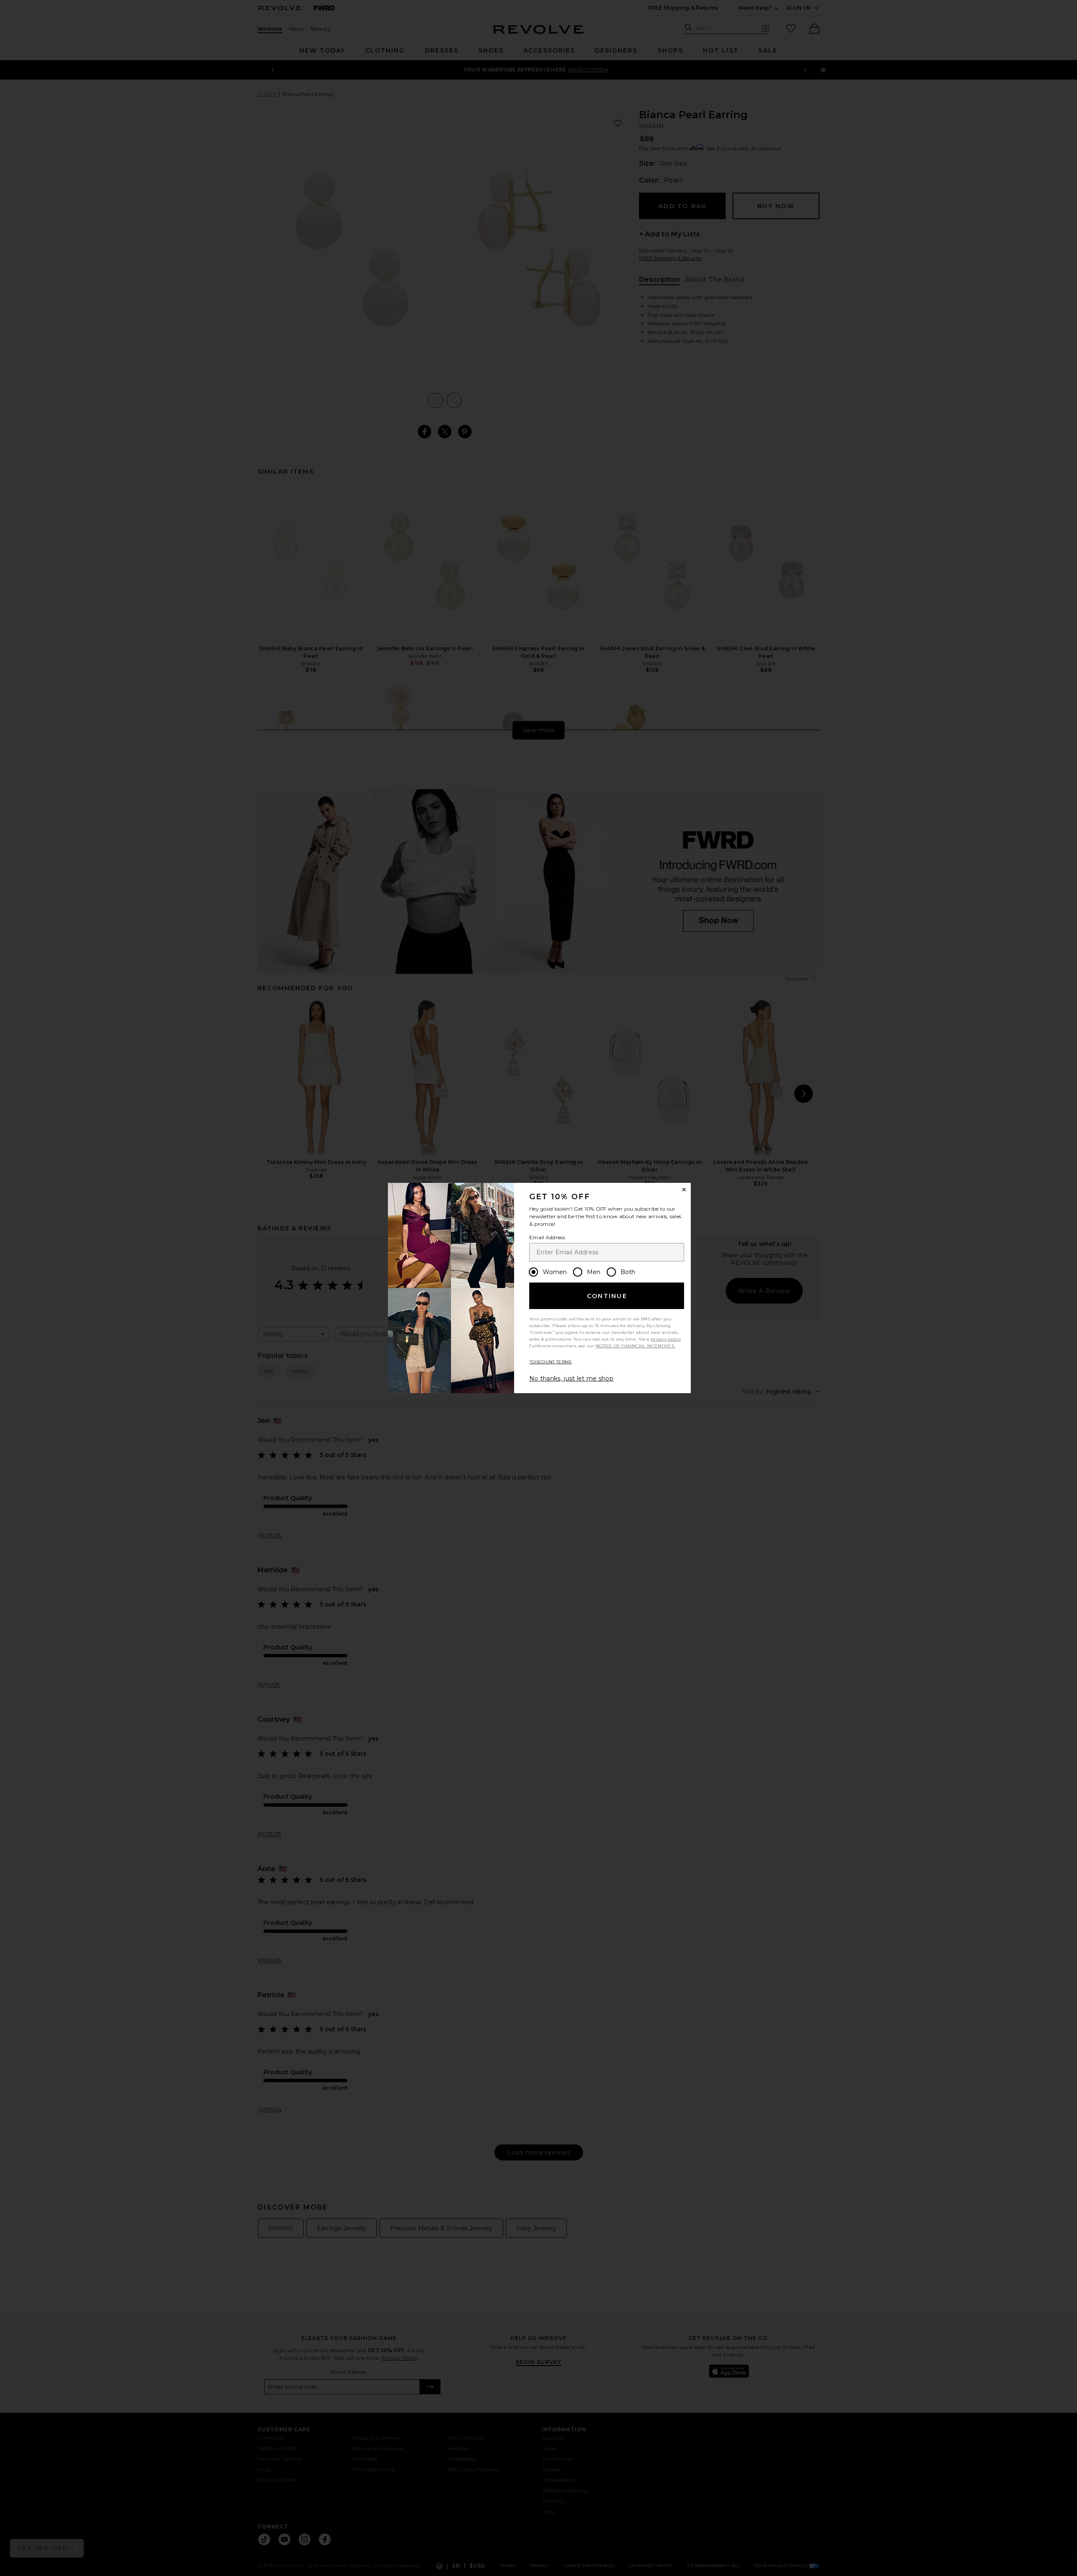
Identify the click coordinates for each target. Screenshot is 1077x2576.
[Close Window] (684, 1190)
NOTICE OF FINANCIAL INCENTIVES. (635, 1346)
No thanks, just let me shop (571, 1378)
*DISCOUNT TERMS (550, 1362)
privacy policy (666, 1339)
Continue (607, 1296)
